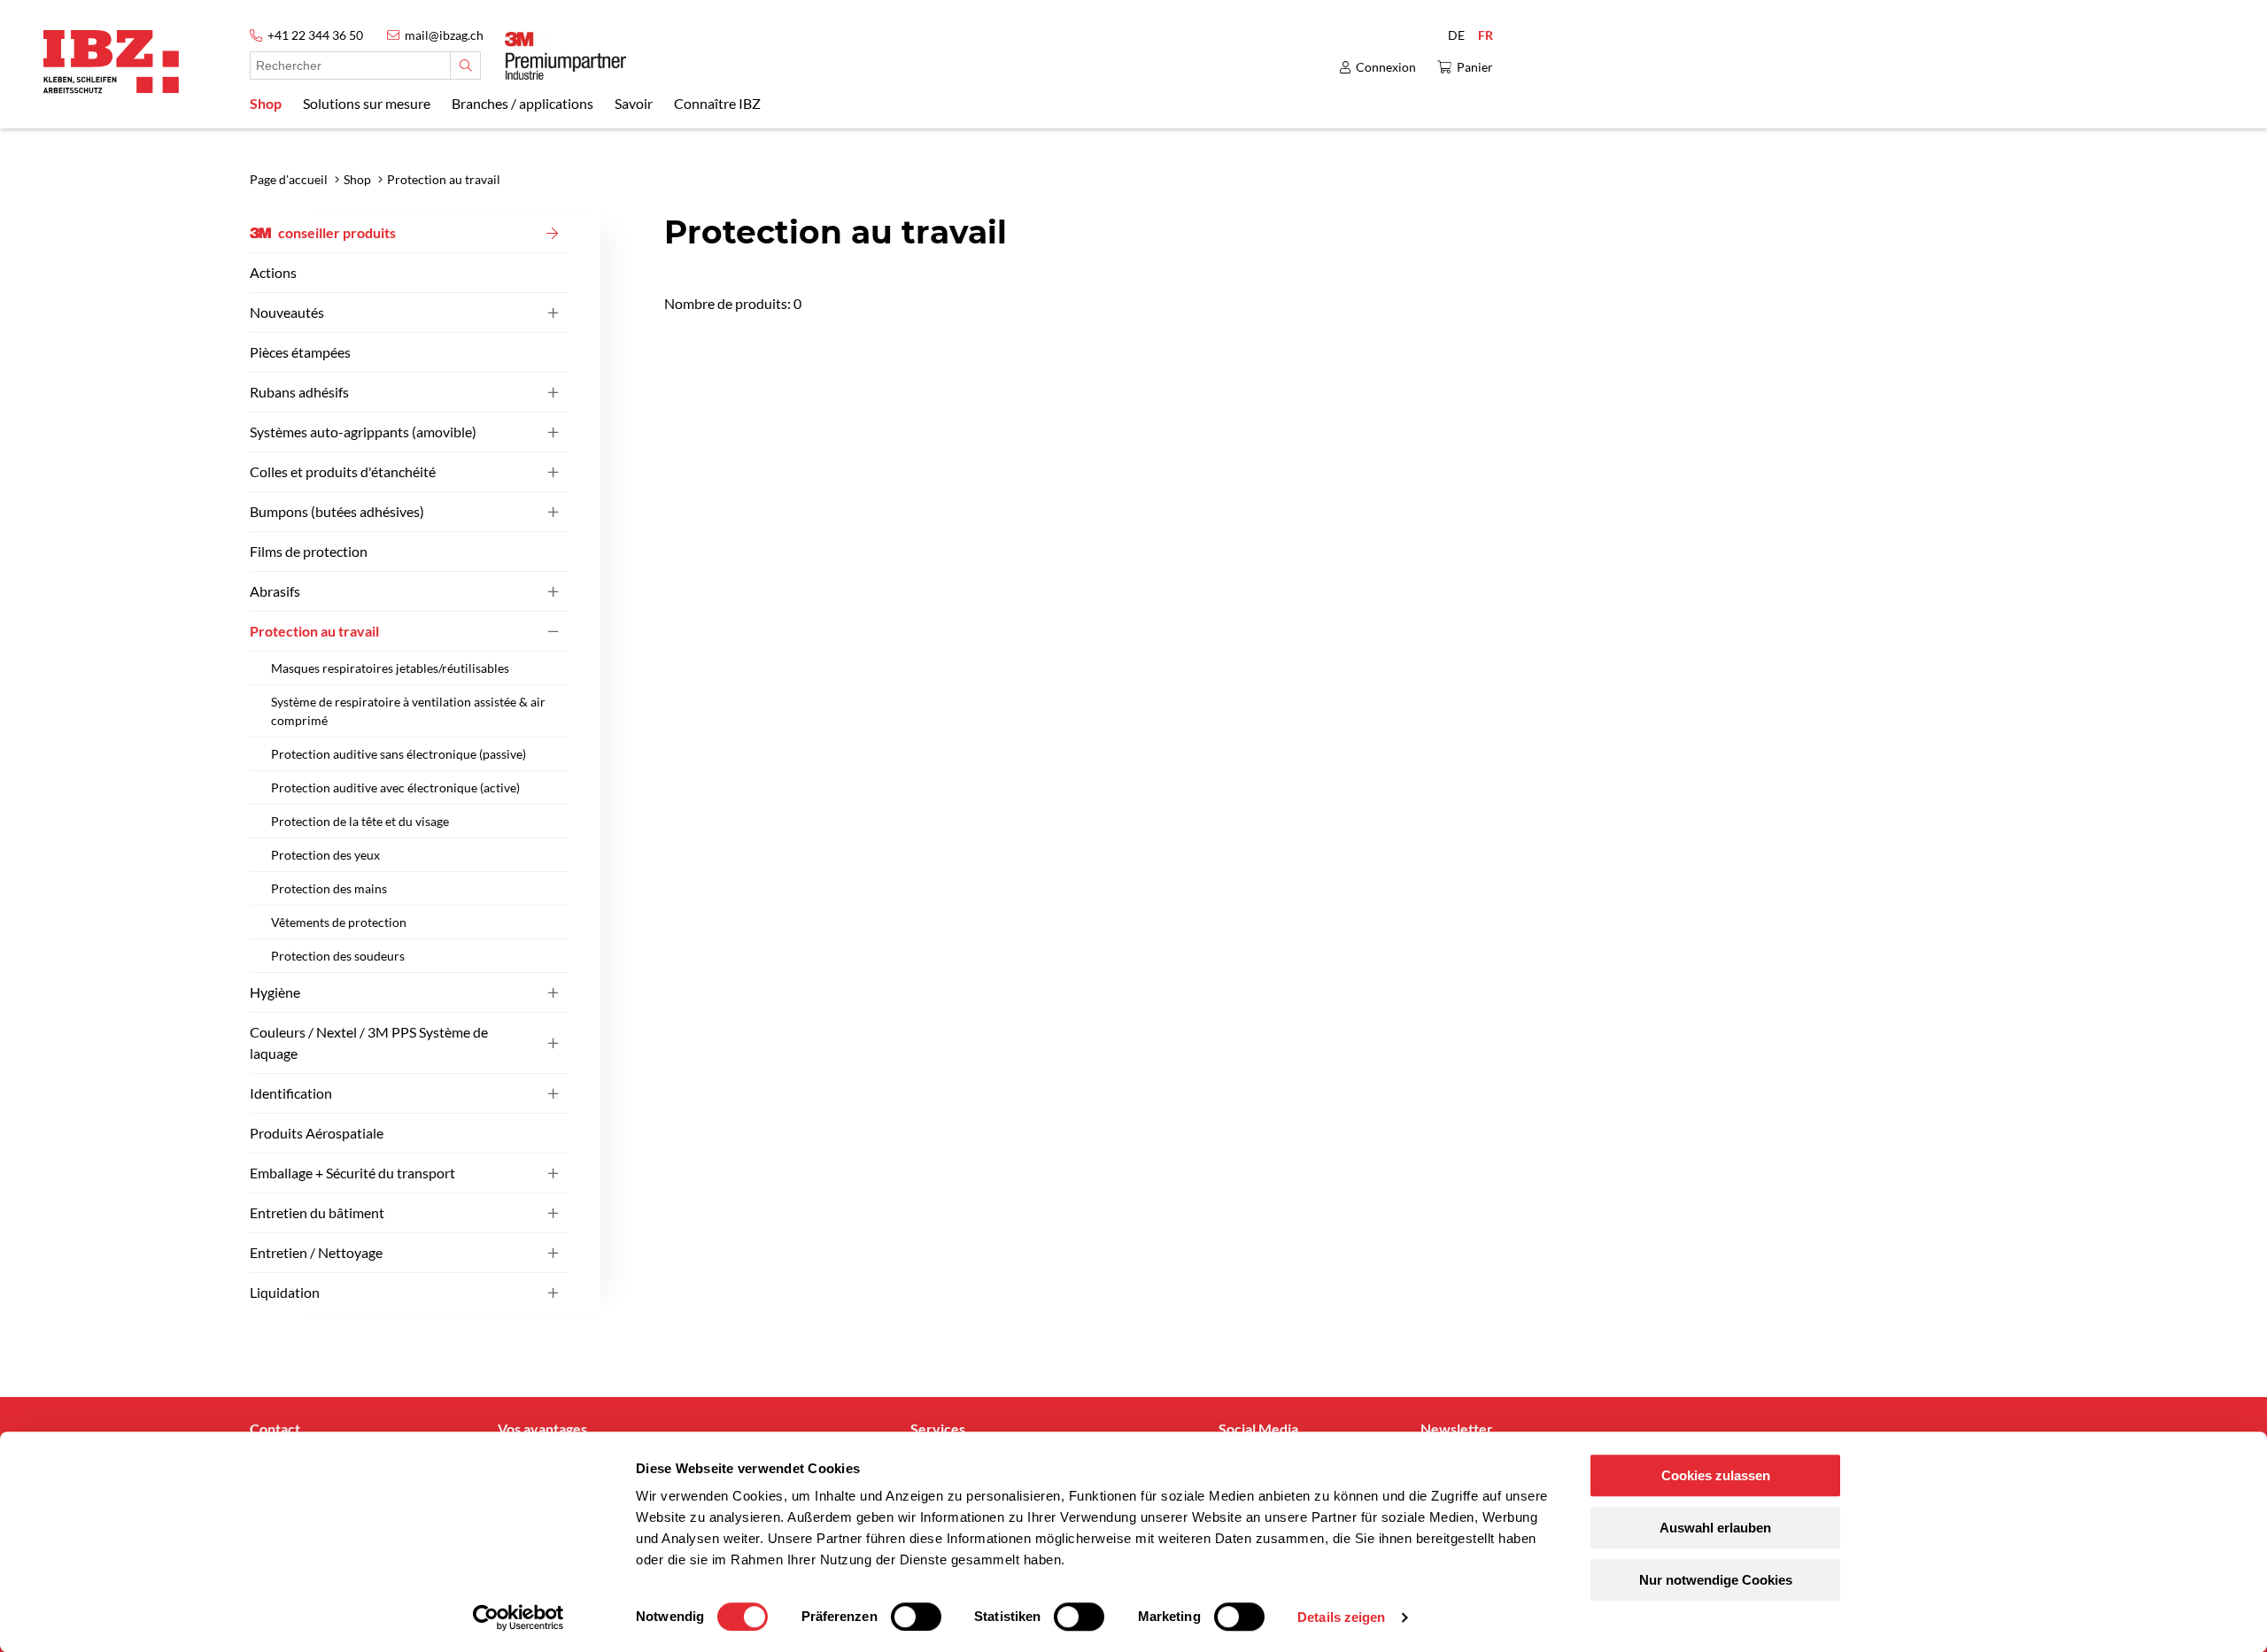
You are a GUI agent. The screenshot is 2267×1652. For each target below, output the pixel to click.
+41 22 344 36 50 (315, 35)
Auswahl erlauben (1715, 1528)
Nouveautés (287, 312)
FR (1486, 35)
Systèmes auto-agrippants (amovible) (363, 432)
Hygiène (275, 992)
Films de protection (309, 551)
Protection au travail (314, 631)
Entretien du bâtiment (317, 1212)
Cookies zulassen (1716, 1475)
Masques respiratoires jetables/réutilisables (390, 668)
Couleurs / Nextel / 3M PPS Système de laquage (369, 1042)
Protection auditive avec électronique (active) (395, 787)
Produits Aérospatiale (317, 1133)
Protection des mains (329, 888)
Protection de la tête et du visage (360, 821)
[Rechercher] (465, 66)
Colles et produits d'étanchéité (343, 471)
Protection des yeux (325, 855)
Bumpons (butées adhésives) (337, 511)
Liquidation (285, 1292)
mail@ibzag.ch (444, 35)
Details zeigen (1341, 1617)
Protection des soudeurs (338, 956)
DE (1456, 35)
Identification (291, 1093)
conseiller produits (337, 232)
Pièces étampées (300, 352)
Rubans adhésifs (299, 392)
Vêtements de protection (339, 922)
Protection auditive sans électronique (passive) (398, 754)
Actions (273, 272)
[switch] (916, 1617)
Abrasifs (275, 591)
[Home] (111, 62)
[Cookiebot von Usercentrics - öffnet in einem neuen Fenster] (518, 1617)
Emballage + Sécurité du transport (352, 1173)
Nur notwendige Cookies (1716, 1580)
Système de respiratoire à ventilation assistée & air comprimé (408, 711)
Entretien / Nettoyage (316, 1252)
